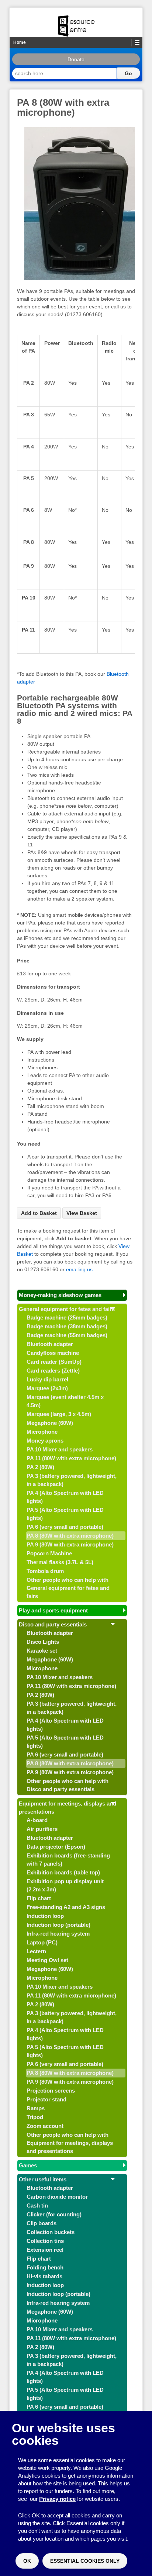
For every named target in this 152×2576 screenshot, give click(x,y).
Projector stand (46, 2099)
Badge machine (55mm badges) (67, 1335)
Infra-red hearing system (58, 1934)
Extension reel (45, 2250)
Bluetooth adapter (50, 1344)
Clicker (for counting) (54, 2214)
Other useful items (43, 2179)
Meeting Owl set (47, 1960)
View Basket (82, 1213)
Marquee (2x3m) (47, 1388)
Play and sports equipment (53, 1610)
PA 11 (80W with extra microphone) (71, 1458)
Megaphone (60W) (50, 1423)
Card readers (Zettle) (53, 1371)
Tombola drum (45, 1571)
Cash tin (37, 2205)
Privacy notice (57, 2499)
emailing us (79, 1269)
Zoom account (45, 2126)
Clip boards (42, 2223)
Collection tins (45, 2241)
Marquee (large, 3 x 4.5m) (59, 1414)
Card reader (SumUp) (54, 1362)
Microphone (42, 1432)
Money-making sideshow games (60, 1295)
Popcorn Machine (49, 1553)
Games (28, 2165)
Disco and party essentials (53, 1624)
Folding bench (45, 2267)
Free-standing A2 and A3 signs (66, 1907)
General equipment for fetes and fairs (67, 1309)
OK (27, 2561)
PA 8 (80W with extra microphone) (70, 1536)
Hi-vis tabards (44, 2276)
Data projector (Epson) (56, 1847)
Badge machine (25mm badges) (67, 1317)
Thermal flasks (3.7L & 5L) (60, 1562)
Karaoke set (42, 1651)
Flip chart (39, 1898)
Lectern (36, 1951)
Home (20, 42)
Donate (76, 59)
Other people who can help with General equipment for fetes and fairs (68, 1588)
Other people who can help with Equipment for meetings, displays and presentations (70, 2143)
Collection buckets (51, 2232)
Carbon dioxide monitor (57, 2197)
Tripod (35, 2117)
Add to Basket (39, 1213)
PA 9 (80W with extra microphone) (70, 1544)
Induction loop (45, 1916)
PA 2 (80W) (40, 1467)
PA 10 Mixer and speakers (60, 1449)
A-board (37, 1820)
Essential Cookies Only (85, 2561)
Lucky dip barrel (47, 1379)
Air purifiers (42, 1829)
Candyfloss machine (53, 1353)
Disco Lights (43, 1642)
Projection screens (51, 2091)
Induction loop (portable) (58, 1925)
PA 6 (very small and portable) (65, 1527)
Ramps (36, 2108)
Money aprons (45, 1441)
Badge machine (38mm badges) (67, 1326)
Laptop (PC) (42, 1942)
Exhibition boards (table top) (63, 1872)
